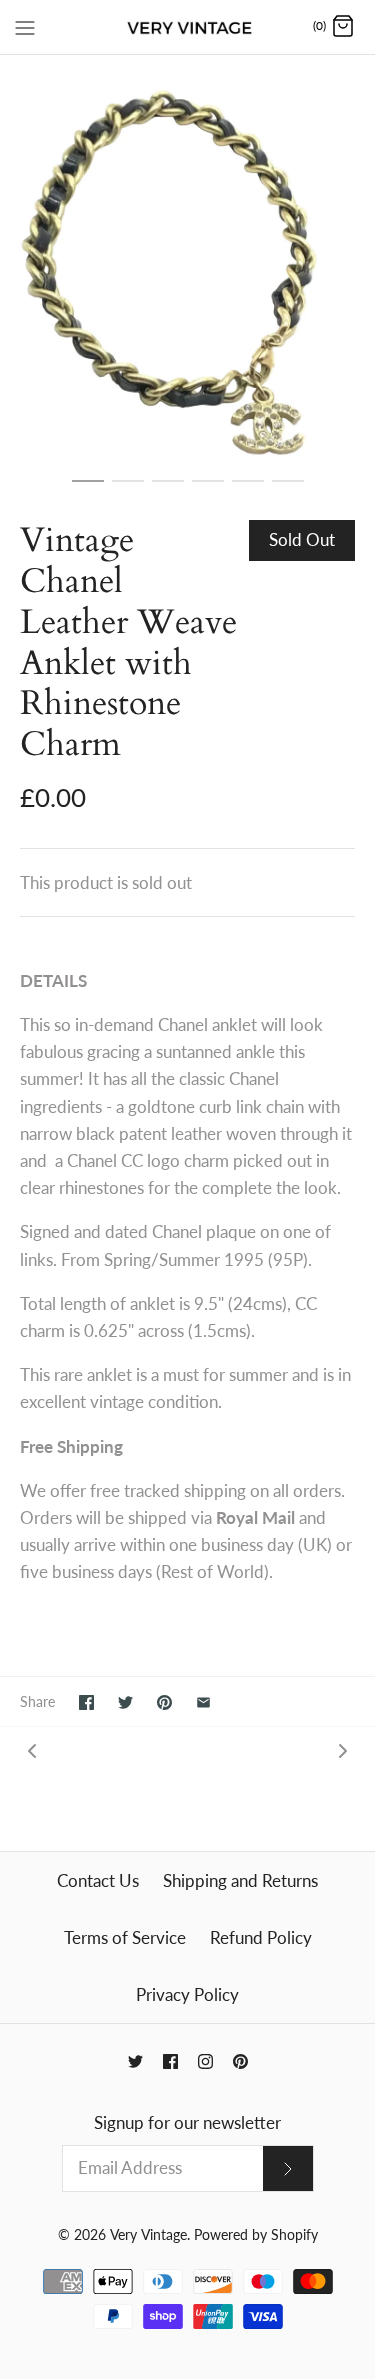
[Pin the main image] (164, 1702)
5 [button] (248, 490)
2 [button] (128, 490)
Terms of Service (125, 1937)
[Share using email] (203, 1702)
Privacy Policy (187, 1994)
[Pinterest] (240, 2061)
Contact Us (98, 1880)
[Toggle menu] (25, 26)
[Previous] (32, 1750)
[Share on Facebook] (86, 1702)
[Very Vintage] (187, 27)
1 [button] (88, 490)
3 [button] (168, 490)
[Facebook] (170, 2061)
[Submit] (288, 2168)
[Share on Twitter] (125, 1702)
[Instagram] (205, 2061)
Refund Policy (261, 1937)
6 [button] (288, 490)
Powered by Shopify (256, 2235)
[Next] (343, 1750)
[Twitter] (135, 2061)
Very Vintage (148, 2235)
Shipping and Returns (240, 1880)
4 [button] (208, 490)
